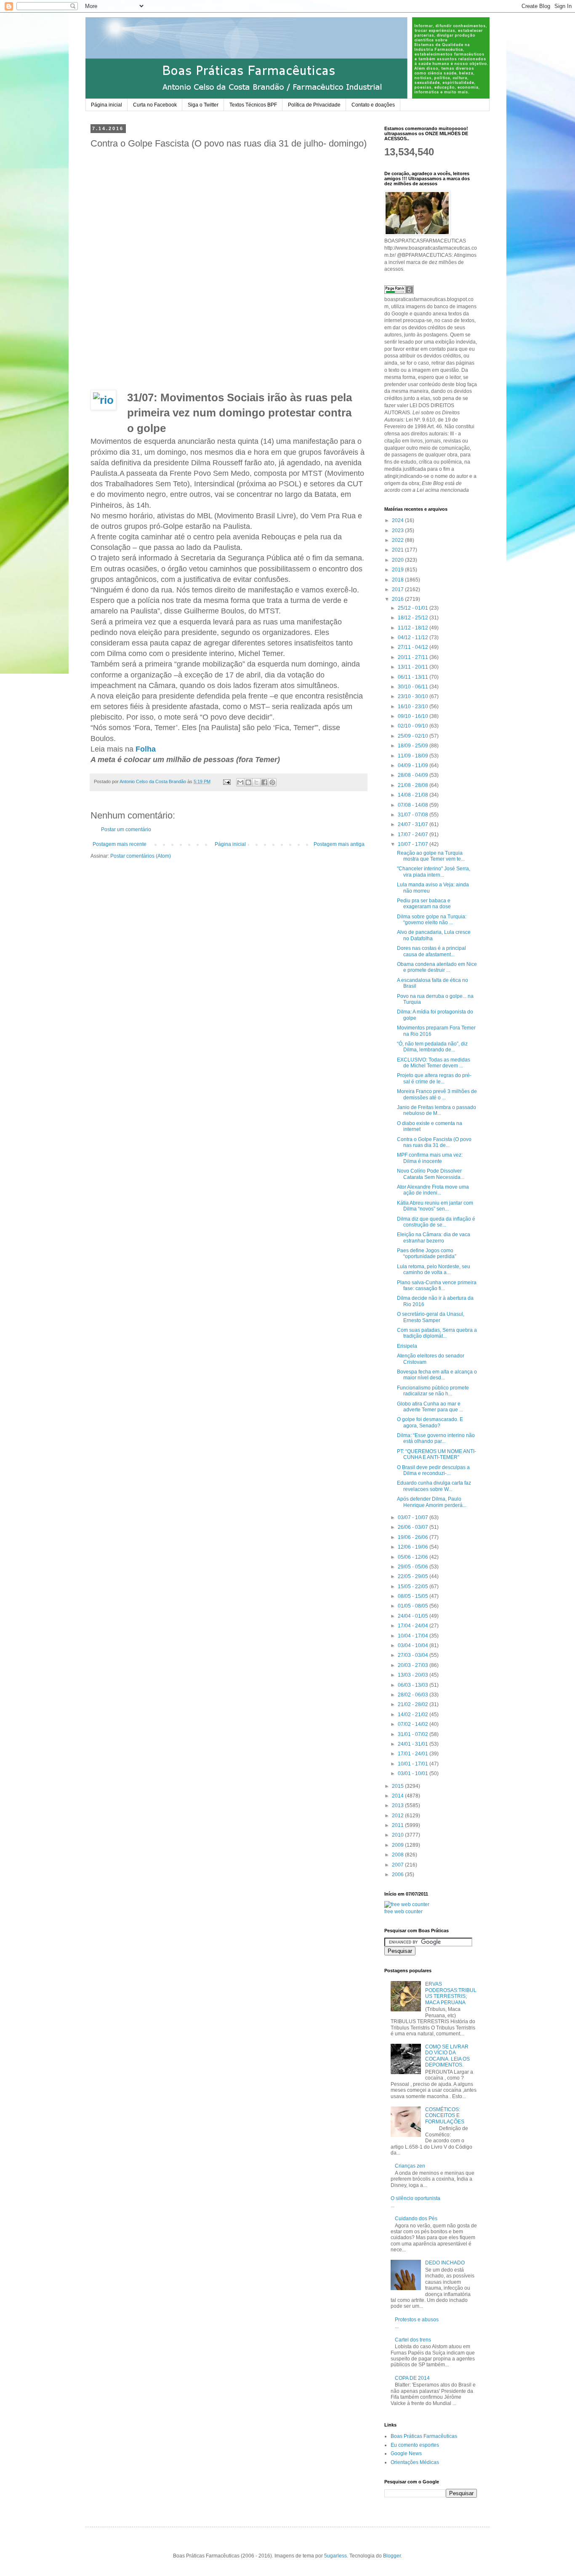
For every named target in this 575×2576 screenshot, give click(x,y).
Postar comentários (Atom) (141, 856)
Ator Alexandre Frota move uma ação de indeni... (433, 1190)
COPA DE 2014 (412, 2378)
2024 (398, 520)
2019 (398, 570)
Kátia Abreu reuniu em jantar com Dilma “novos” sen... (435, 1206)
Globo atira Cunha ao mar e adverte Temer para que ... (430, 1407)
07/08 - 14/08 (414, 805)
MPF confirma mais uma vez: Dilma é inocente (430, 1158)
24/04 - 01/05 (414, 1616)
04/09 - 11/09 (414, 765)
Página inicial (106, 105)
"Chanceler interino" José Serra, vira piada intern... (434, 872)
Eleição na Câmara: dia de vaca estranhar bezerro (434, 1237)
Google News (406, 2453)
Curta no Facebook (155, 105)
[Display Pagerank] (399, 292)
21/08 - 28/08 (414, 785)
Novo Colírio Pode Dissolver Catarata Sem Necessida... (431, 1174)
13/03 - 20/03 (414, 1675)
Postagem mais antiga (339, 844)
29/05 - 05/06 (414, 1567)
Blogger (392, 2556)
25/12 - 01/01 (414, 608)
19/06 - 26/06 (414, 1537)
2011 (398, 1825)
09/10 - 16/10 (414, 716)
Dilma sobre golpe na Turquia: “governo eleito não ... (432, 920)
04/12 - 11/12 (414, 637)
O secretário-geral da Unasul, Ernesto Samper (431, 1317)
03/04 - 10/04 (414, 1645)
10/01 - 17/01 (414, 1764)
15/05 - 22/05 (414, 1587)
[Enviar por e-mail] (240, 782)
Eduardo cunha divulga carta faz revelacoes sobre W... (434, 1486)
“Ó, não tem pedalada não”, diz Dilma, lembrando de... (432, 1047)
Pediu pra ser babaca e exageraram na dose (424, 904)
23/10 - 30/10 (414, 696)
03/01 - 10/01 (414, 1773)
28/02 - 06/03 (414, 1695)
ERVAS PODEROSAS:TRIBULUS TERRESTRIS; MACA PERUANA (451, 1993)
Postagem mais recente (120, 844)
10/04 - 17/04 (414, 1636)
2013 (398, 1805)
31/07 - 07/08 (414, 815)
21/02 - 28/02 (414, 1704)
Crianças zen (410, 2166)
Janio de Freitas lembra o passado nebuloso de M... (437, 1110)
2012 (398, 1816)
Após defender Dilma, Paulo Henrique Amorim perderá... (432, 1502)
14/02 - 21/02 (414, 1715)
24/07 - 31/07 (414, 824)
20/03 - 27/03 (414, 1665)
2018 (398, 580)
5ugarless (335, 2556)
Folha (147, 749)
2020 (398, 560)
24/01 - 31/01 (414, 1744)
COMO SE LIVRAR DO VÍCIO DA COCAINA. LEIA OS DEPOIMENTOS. (447, 2056)
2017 (398, 589)
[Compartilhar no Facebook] (264, 782)
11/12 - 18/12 (414, 628)
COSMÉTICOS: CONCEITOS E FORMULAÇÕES (445, 2116)
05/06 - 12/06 (414, 1557)
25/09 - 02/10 (414, 736)
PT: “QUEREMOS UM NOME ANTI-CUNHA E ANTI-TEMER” (437, 1454)
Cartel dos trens (413, 2340)
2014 (398, 1796)
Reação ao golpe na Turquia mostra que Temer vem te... (431, 856)
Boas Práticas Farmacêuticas (424, 2436)
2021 (398, 550)
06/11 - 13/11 (414, 677)
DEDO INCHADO (445, 2263)
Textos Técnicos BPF (253, 105)
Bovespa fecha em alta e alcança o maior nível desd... (437, 1375)
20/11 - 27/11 (414, 657)
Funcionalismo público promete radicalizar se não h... (433, 1391)
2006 (398, 1875)
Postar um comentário (126, 829)
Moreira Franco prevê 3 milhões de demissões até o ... (437, 1094)
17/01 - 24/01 (414, 1754)
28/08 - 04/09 (414, 775)
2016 (398, 599)
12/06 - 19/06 (414, 1547)
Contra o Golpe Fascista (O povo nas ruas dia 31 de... (434, 1142)
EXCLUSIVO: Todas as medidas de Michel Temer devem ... (434, 1063)
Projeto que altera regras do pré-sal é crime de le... (434, 1078)
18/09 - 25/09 (414, 746)
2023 (398, 531)
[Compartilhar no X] (256, 782)
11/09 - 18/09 (414, 756)
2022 (398, 540)
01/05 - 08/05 (414, 1606)
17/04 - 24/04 (414, 1626)
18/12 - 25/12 (414, 618)
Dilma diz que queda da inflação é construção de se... (436, 1222)
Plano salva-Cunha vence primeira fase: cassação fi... (437, 1285)
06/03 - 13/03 (414, 1685)
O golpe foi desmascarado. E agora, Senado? (430, 1422)
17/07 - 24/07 (414, 835)
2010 (398, 1835)
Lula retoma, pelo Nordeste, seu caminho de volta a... (434, 1269)
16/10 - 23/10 (414, 707)
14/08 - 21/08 (414, 795)
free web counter (403, 1912)
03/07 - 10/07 (414, 1517)
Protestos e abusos (417, 2320)
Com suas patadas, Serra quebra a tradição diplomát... (437, 1333)
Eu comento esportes (415, 2445)
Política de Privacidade (314, 105)
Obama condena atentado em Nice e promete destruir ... (437, 967)
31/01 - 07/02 (414, 1734)
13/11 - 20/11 (414, 667)
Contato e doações (373, 105)
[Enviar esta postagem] (226, 781)
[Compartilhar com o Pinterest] (272, 782)
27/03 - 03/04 (414, 1655)
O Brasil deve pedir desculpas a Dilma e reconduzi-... (433, 1470)
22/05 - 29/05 (414, 1576)
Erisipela (407, 1346)
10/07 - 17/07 (414, 844)
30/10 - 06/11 (414, 687)
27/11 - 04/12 (414, 647)
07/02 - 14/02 (414, 1724)
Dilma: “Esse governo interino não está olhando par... (436, 1438)
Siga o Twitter (203, 105)
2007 (398, 1865)
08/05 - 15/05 (414, 1596)
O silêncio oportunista (415, 2198)
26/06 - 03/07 (414, 1527)
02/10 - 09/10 (414, 726)
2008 (398, 1855)
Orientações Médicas (415, 2462)
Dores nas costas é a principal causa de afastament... (431, 951)
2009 (398, 1845)
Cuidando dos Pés (416, 2219)
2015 (398, 1786)
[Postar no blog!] (248, 782)
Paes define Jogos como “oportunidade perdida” (427, 1253)
